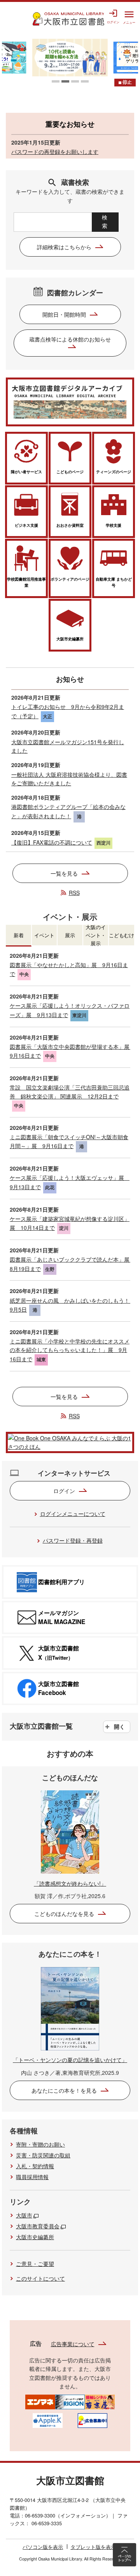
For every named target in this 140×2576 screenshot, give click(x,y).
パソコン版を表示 (43, 2547)
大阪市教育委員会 (38, 2226)
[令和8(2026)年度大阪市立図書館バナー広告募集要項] (92, 2420)
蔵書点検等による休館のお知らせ (70, 339)
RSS (74, 893)
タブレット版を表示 (93, 2547)
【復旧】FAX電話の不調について (52, 842)
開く (119, 1726)
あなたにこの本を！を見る (64, 2090)
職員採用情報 (32, 2177)
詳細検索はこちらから (64, 247)
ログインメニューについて (73, 1514)
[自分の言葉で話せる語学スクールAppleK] (48, 2420)
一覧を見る (64, 873)
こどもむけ (122, 935)
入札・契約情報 (35, 2166)
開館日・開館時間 (64, 314)
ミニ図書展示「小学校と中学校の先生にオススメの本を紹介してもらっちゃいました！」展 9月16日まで (70, 1350)
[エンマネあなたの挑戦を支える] (40, 2401)
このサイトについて (40, 2278)
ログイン (64, 1491)
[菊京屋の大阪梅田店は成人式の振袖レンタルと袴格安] (100, 2401)
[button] (56, 81)
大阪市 (24, 2215)
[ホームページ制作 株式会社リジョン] (70, 2401)
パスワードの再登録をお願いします (55, 152)
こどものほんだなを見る (64, 1914)
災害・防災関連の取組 (43, 2155)
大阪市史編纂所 (35, 2237)
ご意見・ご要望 (35, 2264)
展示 (70, 935)
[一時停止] (125, 83)
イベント (44, 935)
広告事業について (73, 2344)
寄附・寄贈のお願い (40, 2144)
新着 (19, 935)
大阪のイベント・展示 (96, 935)
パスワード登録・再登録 (73, 1540)
